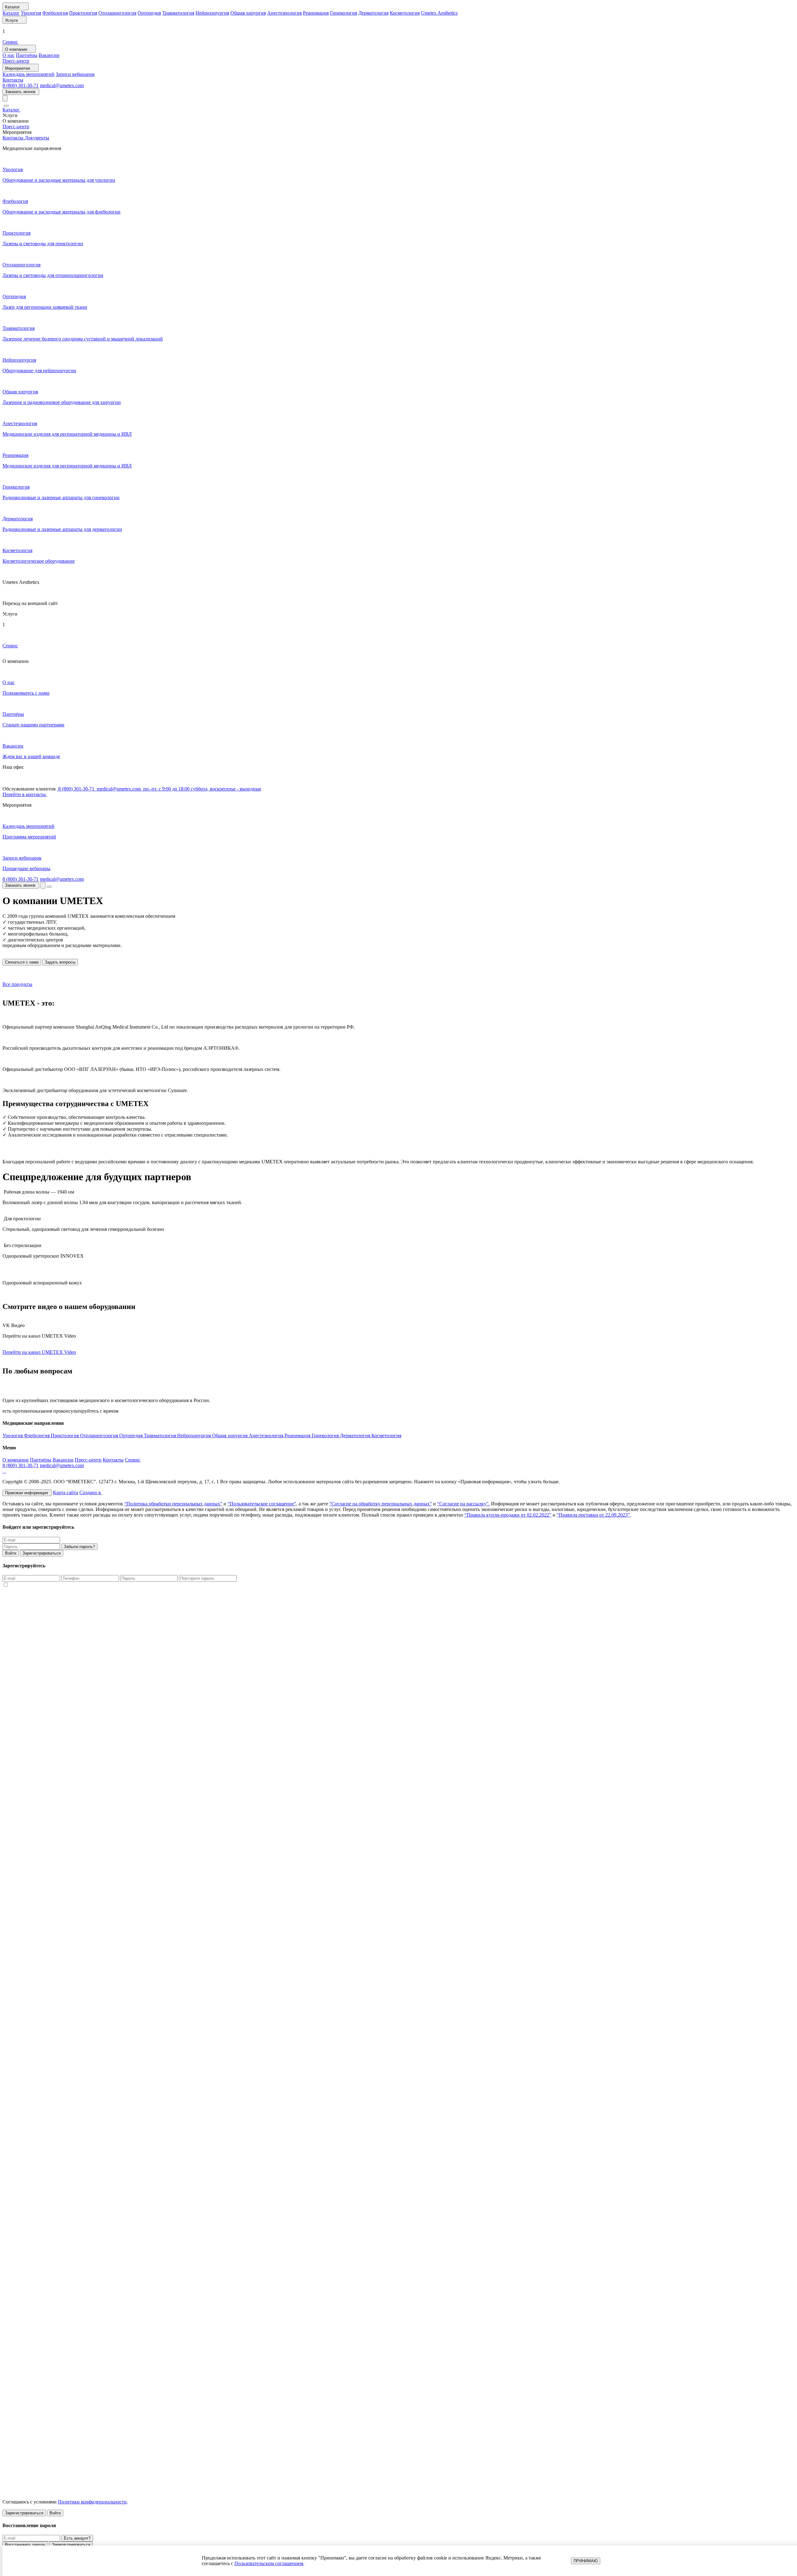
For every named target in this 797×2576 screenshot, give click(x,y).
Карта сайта (66, 1492)
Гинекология (344, 13)
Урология (31, 13)
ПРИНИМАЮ (586, 2561)
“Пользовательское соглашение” (262, 1504)
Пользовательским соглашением (269, 2563)
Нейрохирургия (212, 13)
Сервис (10, 42)
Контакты (13, 80)
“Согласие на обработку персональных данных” (381, 1504)
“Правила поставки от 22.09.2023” (593, 1515)
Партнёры (27, 55)
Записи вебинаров (75, 74)
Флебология (55, 13)
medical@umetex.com (62, 85)
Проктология (83, 13)
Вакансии (49, 55)
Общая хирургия (248, 13)
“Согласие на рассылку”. (463, 1504)
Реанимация (316, 13)
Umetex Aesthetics (439, 13)
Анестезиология (284, 13)
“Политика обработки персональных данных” (173, 1504)
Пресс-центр (16, 61)
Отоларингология (117, 13)
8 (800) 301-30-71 (21, 85)
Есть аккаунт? (77, 2538)
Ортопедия (149, 13)
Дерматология (373, 13)
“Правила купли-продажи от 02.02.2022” (508, 1515)
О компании (16, 1460)
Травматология (178, 13)
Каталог (11, 13)
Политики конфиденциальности (92, 2502)
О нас (9, 55)
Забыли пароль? (79, 1547)
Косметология (405, 13)
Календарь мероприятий (28, 74)
